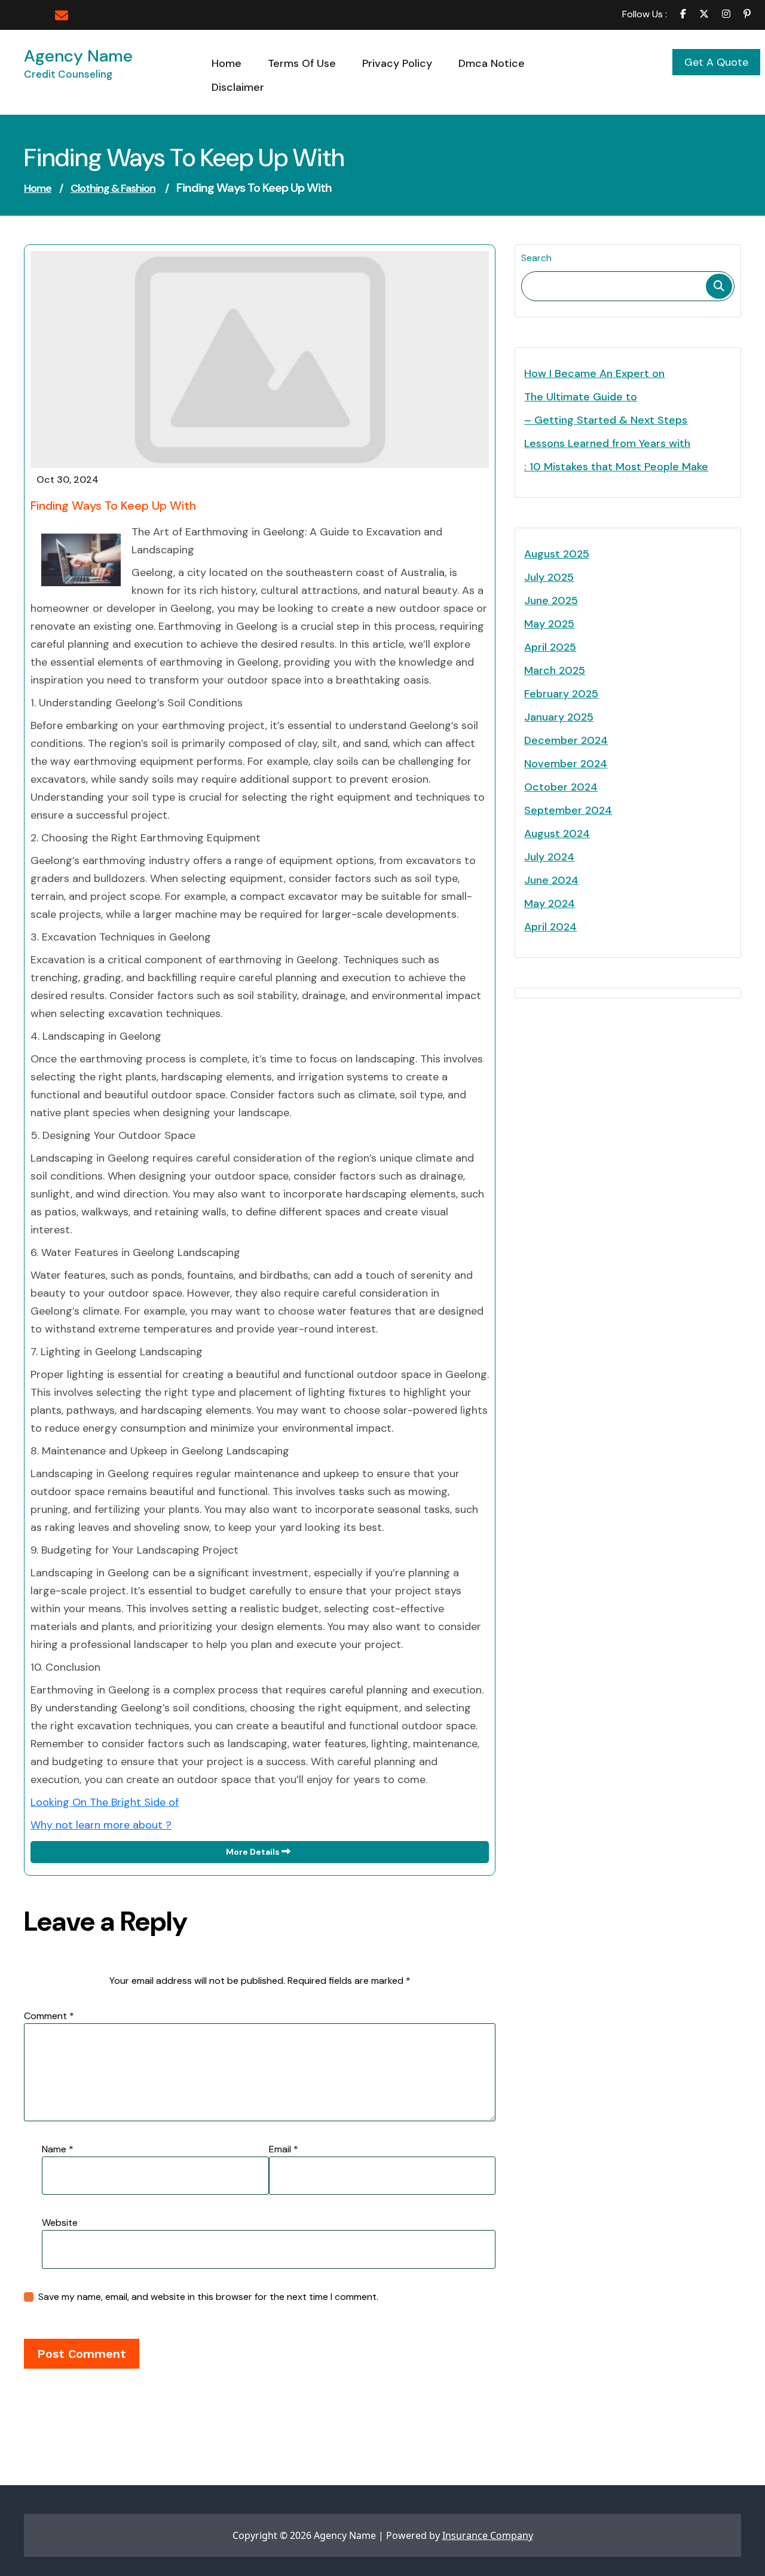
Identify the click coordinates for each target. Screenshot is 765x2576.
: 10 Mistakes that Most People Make (616, 467)
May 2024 (550, 903)
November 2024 (566, 764)
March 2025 (555, 670)
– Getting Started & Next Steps (606, 420)
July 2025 (549, 577)
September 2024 (568, 810)
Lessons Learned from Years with (607, 443)
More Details (254, 1852)
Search (536, 258)
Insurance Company (488, 2535)
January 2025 (559, 717)
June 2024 (551, 880)
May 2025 (549, 624)
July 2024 (549, 857)
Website (60, 2223)
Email (284, 2149)
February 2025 (561, 694)
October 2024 (561, 787)
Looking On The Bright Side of (105, 1802)
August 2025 (557, 554)
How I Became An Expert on (594, 373)
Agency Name (78, 56)
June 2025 (551, 601)
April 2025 (550, 647)
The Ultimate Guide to (581, 397)
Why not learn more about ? (101, 1825)
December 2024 (566, 740)
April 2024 (550, 927)
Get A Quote (716, 62)
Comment (49, 2016)
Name (58, 2149)
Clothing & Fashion (113, 188)
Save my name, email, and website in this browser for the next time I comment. (208, 2297)
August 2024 (557, 834)
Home (38, 188)
